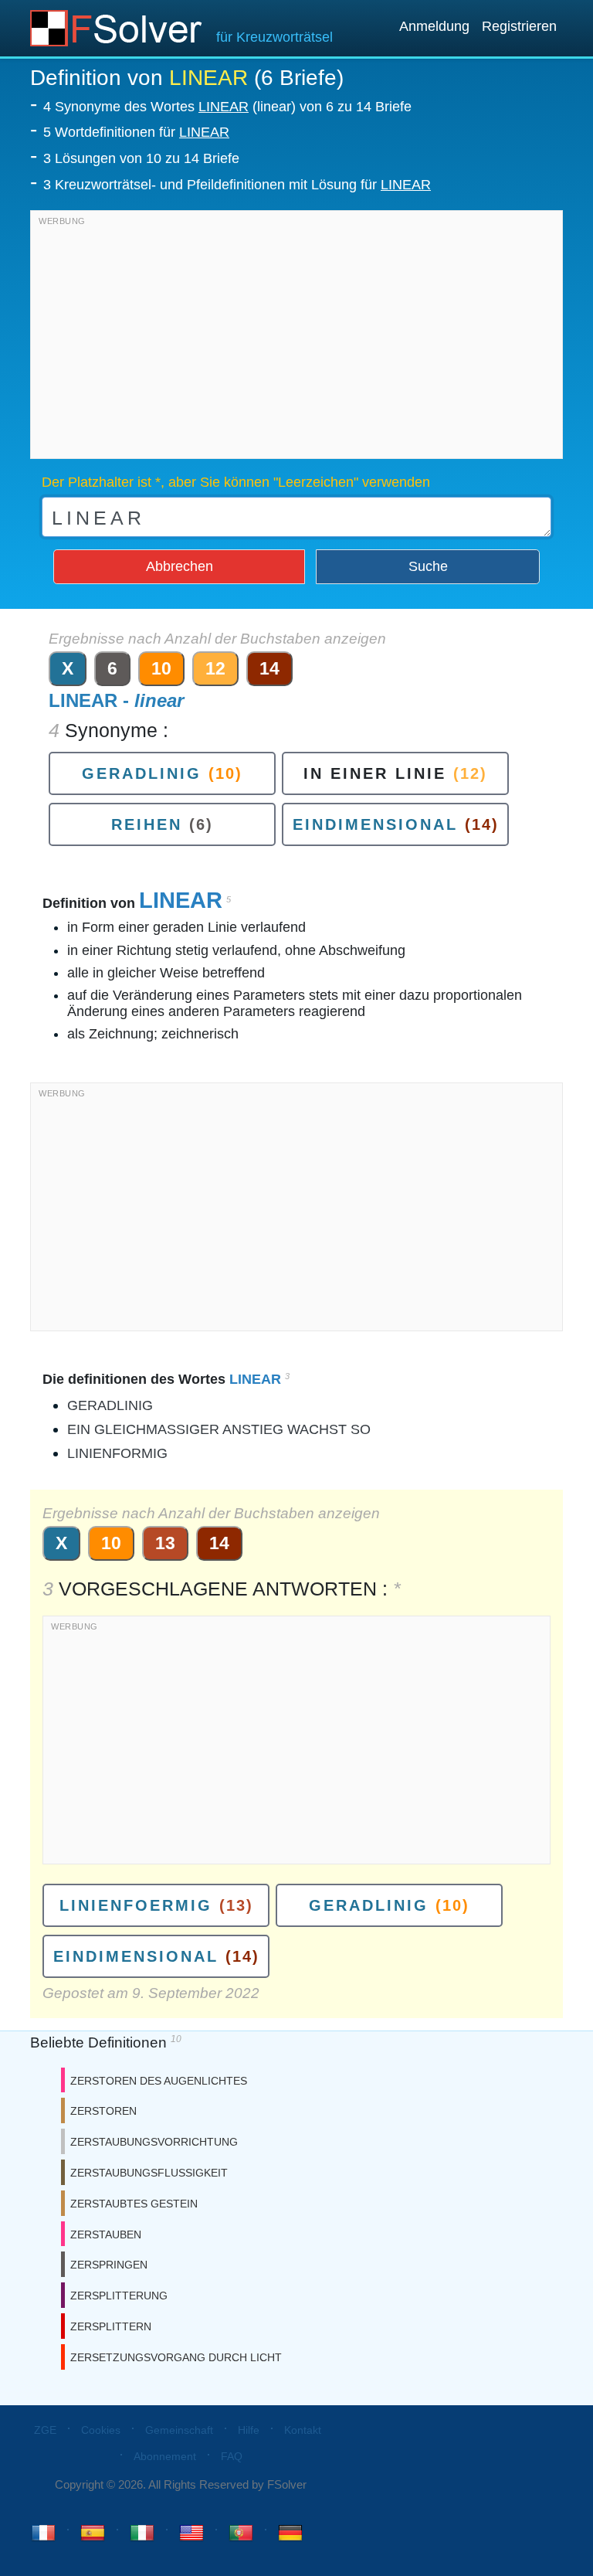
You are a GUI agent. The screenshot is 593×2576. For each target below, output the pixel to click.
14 (269, 668)
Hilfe (249, 2430)
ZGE (45, 2430)
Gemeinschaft (179, 2430)
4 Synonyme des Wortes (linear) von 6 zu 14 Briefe (227, 107)
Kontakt (303, 2430)
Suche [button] (428, 566)
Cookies (101, 2430)
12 (215, 668)
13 (165, 1543)
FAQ (232, 2456)
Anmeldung (434, 26)
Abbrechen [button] (180, 566)
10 (161, 668)
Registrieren (519, 26)
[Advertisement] (296, 338)
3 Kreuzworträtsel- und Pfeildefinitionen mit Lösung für (237, 185)
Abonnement (165, 2456)
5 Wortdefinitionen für (136, 132)
